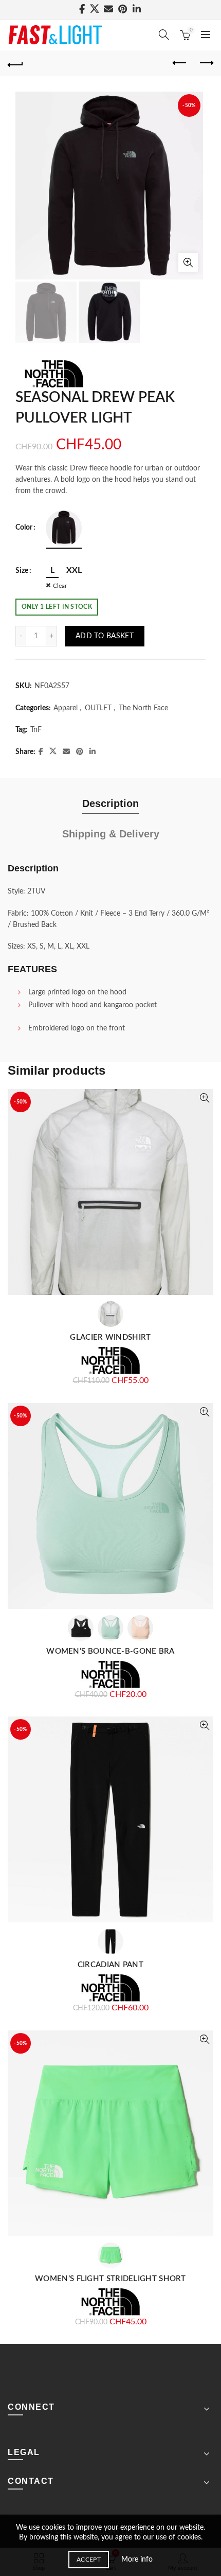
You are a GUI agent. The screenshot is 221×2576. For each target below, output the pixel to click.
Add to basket (105, 636)
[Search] (164, 34)
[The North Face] (54, 374)
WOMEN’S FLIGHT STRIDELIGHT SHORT (110, 2279)
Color (24, 528)
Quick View (204, 1098)
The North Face (143, 708)
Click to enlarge (188, 262)
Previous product (180, 63)
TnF (36, 730)
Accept (89, 2560)
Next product (206, 63)
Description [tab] (110, 803)
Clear (60, 586)
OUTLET (98, 708)
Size (22, 571)
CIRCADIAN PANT (110, 1965)
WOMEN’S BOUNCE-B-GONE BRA (110, 1651)
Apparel (66, 708)
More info (137, 2560)
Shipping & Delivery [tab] (111, 834)
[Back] (15, 63)
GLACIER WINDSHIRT (110, 1337)
